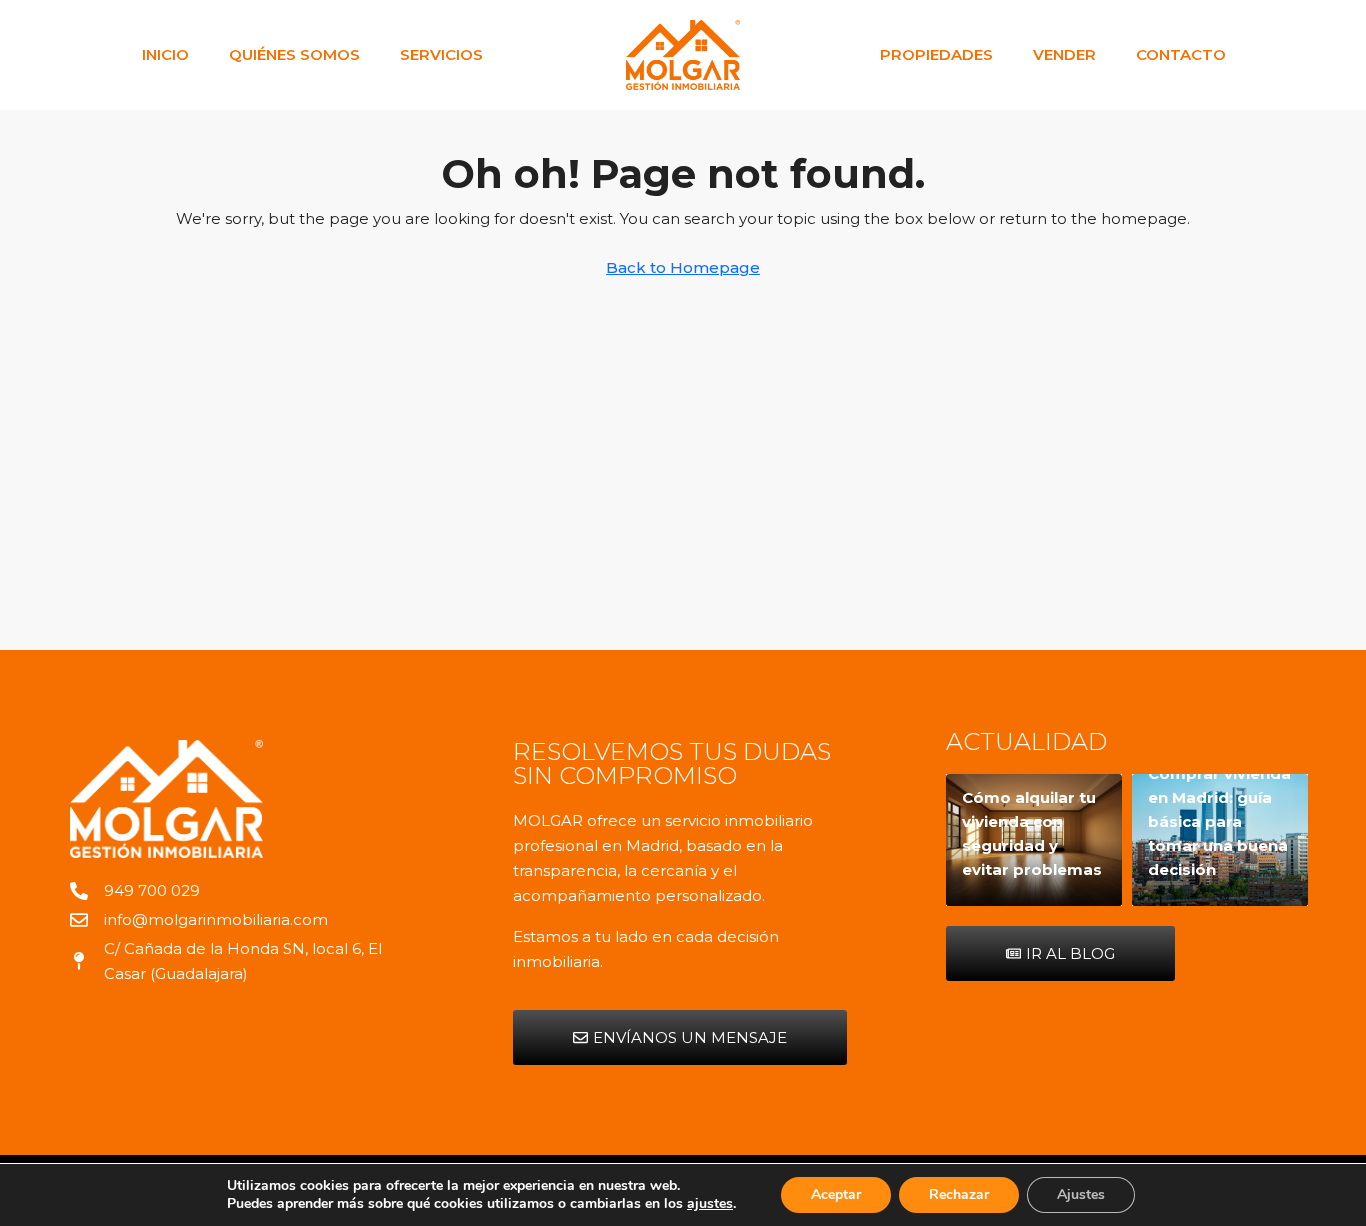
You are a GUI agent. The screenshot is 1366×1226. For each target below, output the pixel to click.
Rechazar (959, 1194)
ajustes (710, 1204)
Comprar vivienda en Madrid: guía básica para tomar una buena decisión (1219, 821)
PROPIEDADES (936, 54)
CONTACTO (1181, 54)
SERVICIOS (441, 54)
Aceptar (836, 1194)
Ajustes (1081, 1194)
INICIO (165, 54)
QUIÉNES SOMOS (294, 54)
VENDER (1064, 54)
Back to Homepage (683, 267)
